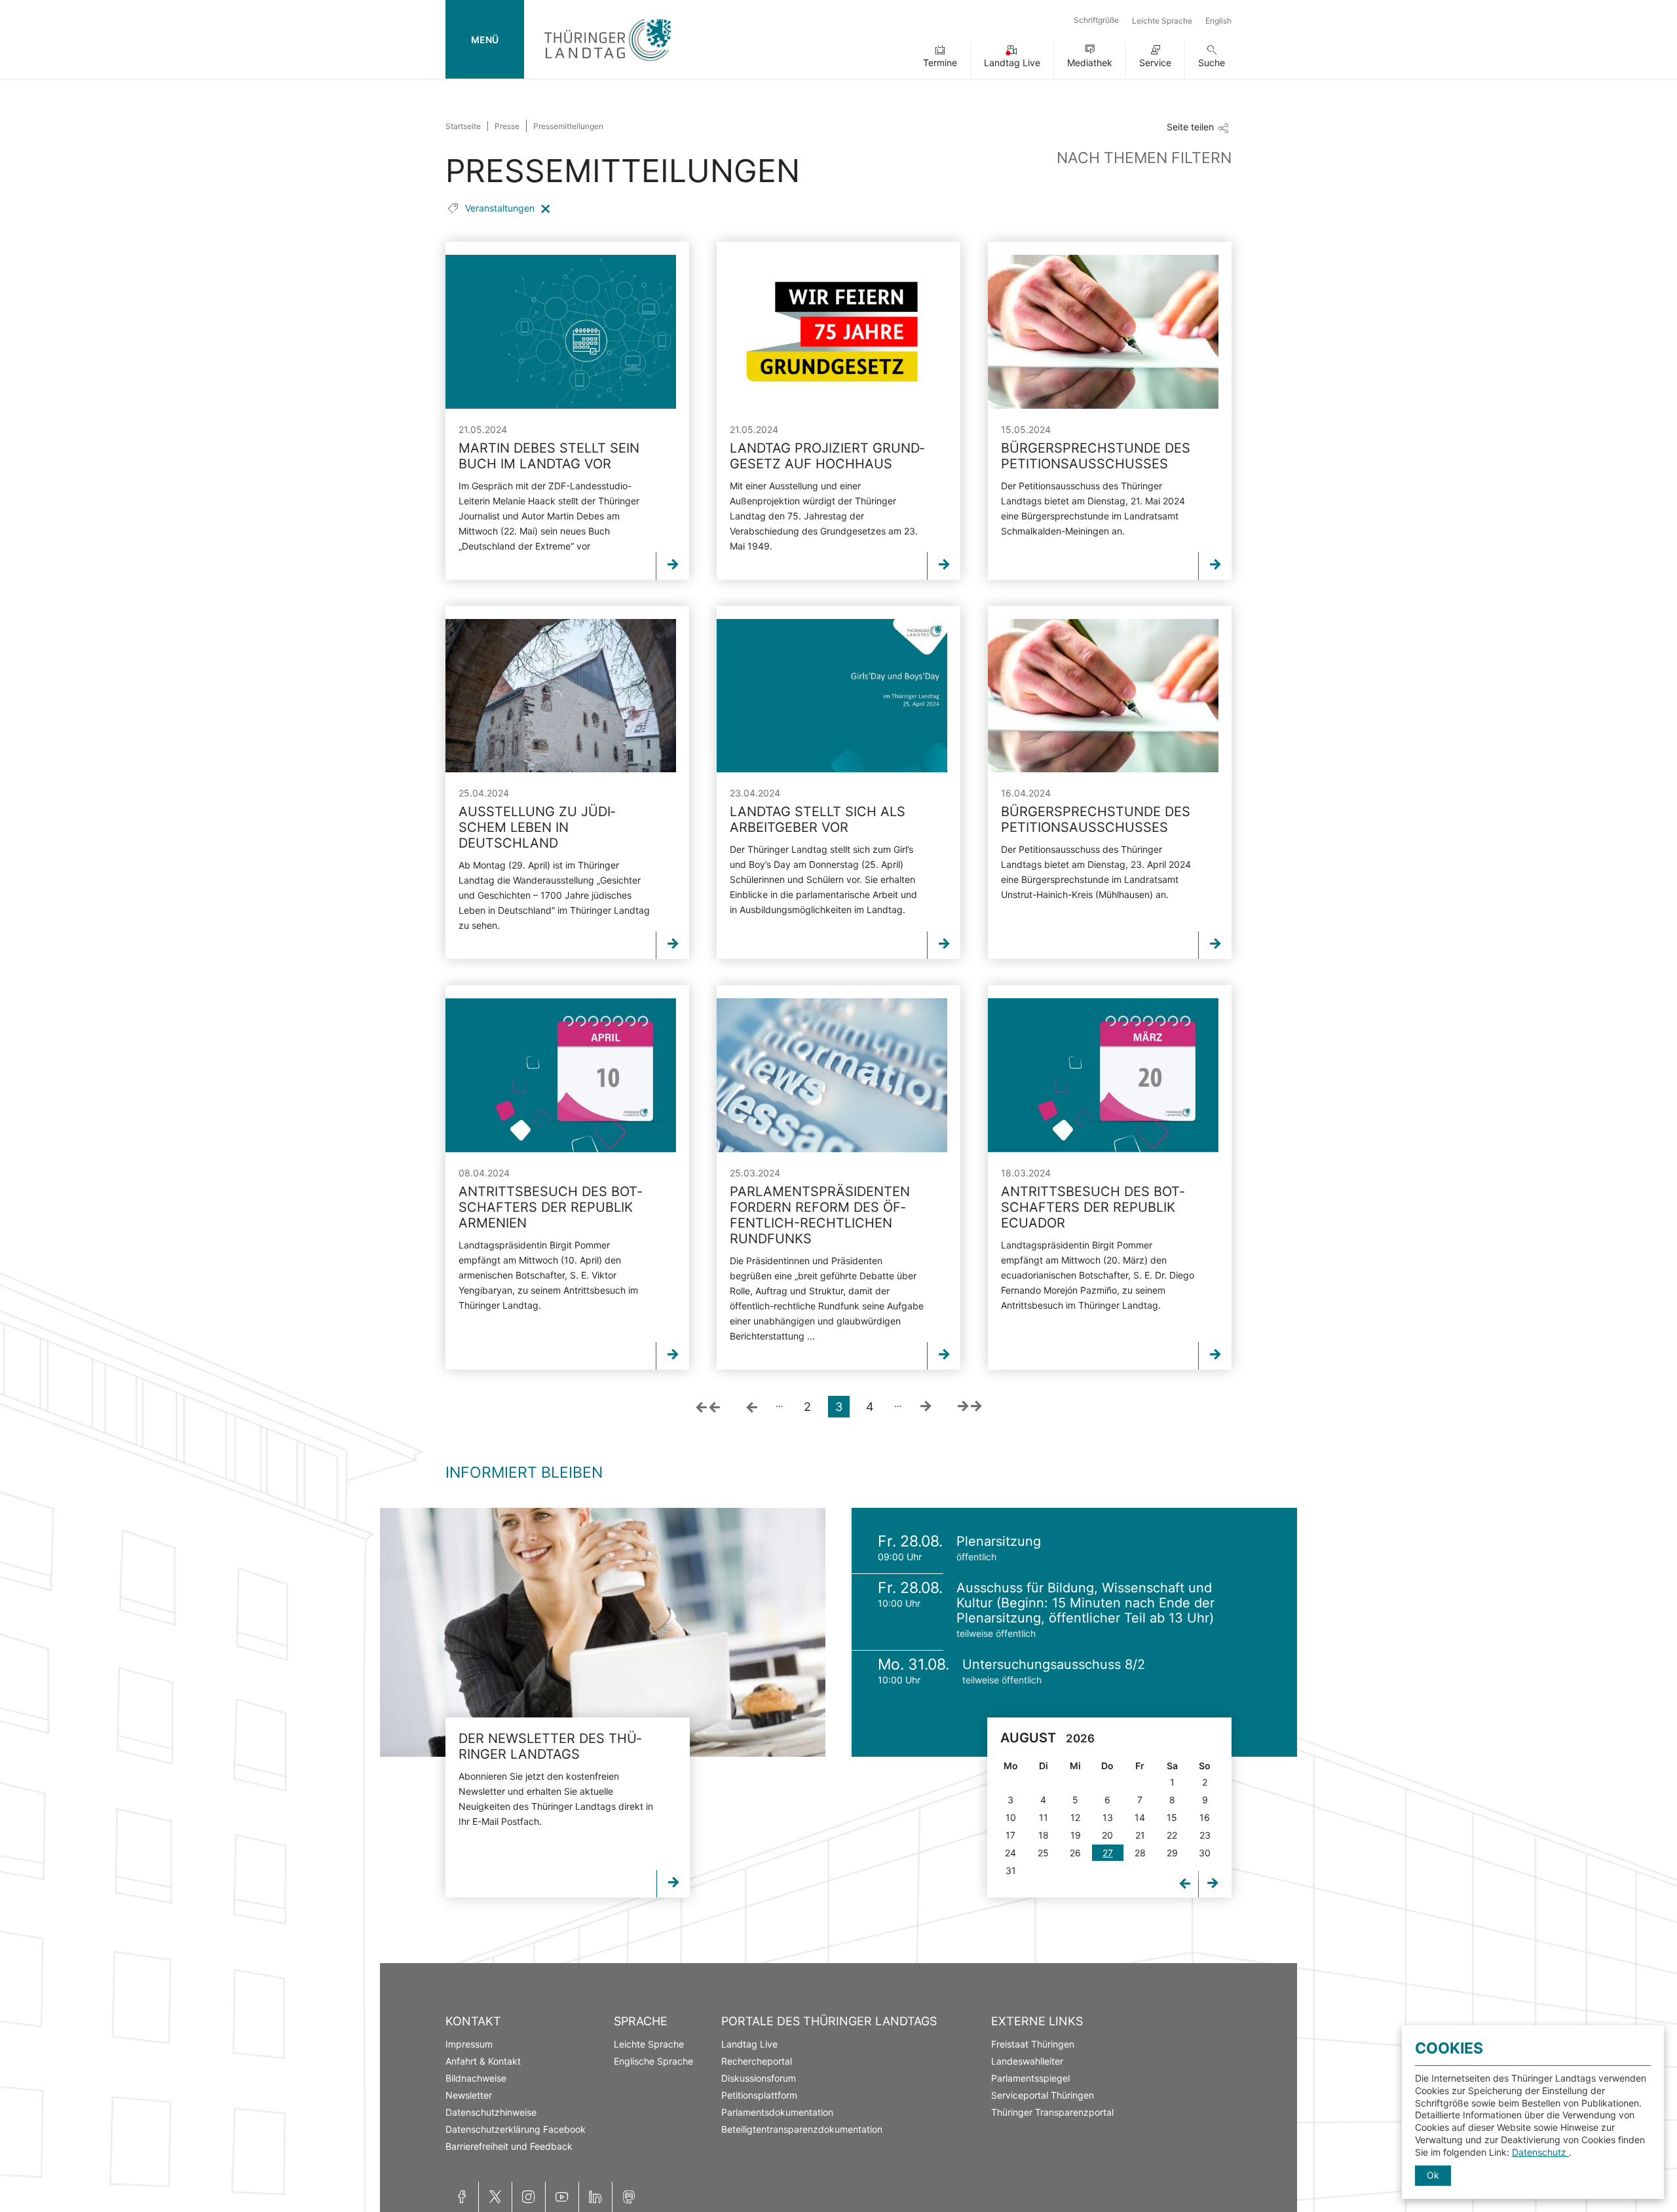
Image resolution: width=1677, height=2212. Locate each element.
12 (1075, 1817)
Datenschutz (1540, 2152)
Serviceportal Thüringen (1043, 2095)
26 (1075, 1853)
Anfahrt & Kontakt (483, 2061)
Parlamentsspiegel (1030, 2078)
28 (1140, 1853)
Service (1155, 63)
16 (1205, 1817)
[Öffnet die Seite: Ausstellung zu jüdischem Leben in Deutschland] (561, 696)
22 (1172, 1835)
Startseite (463, 126)
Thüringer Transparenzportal (1052, 2112)
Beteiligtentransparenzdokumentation (802, 2129)
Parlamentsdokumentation (777, 2112)
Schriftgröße (1096, 20)
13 (1108, 1817)
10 (1011, 1817)
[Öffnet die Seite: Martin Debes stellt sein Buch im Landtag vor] (561, 332)
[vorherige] (752, 1407)
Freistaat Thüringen (1033, 2044)
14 (1140, 1817)
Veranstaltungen (501, 208)
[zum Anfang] (708, 1407)
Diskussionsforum (759, 2078)
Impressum (469, 2044)
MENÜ (485, 40)
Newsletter (469, 2095)
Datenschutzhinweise (491, 2112)
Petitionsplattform (759, 2095)
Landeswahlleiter (1027, 2061)
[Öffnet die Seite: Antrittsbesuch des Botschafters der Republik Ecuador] (1103, 1075)
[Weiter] (926, 1407)
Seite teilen (1190, 127)
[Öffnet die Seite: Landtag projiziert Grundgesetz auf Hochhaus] (832, 332)
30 (1205, 1853)
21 (1140, 1835)
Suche (1212, 63)
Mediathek (1090, 63)
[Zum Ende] (970, 1407)
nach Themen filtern (1144, 158)
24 (1010, 1853)
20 (1107, 1835)
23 (1205, 1835)
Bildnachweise (476, 2078)
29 (1172, 1853)
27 (1108, 1853)
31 (1011, 1870)
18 (1044, 1835)
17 (1010, 1835)
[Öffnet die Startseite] (608, 64)
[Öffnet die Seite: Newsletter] (603, 1632)
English (1218, 21)
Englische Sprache (653, 2061)
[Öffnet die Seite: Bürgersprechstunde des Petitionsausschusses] (1103, 332)
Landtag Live (1012, 63)
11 (1044, 1817)
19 (1076, 1835)
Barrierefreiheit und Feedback (509, 2146)
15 (1172, 1817)
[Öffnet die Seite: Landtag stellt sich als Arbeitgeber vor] (832, 696)
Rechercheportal (757, 2061)
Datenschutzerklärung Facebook (516, 2129)
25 (1043, 1853)
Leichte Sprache (1162, 21)
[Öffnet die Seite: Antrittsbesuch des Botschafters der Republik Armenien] (561, 1075)
